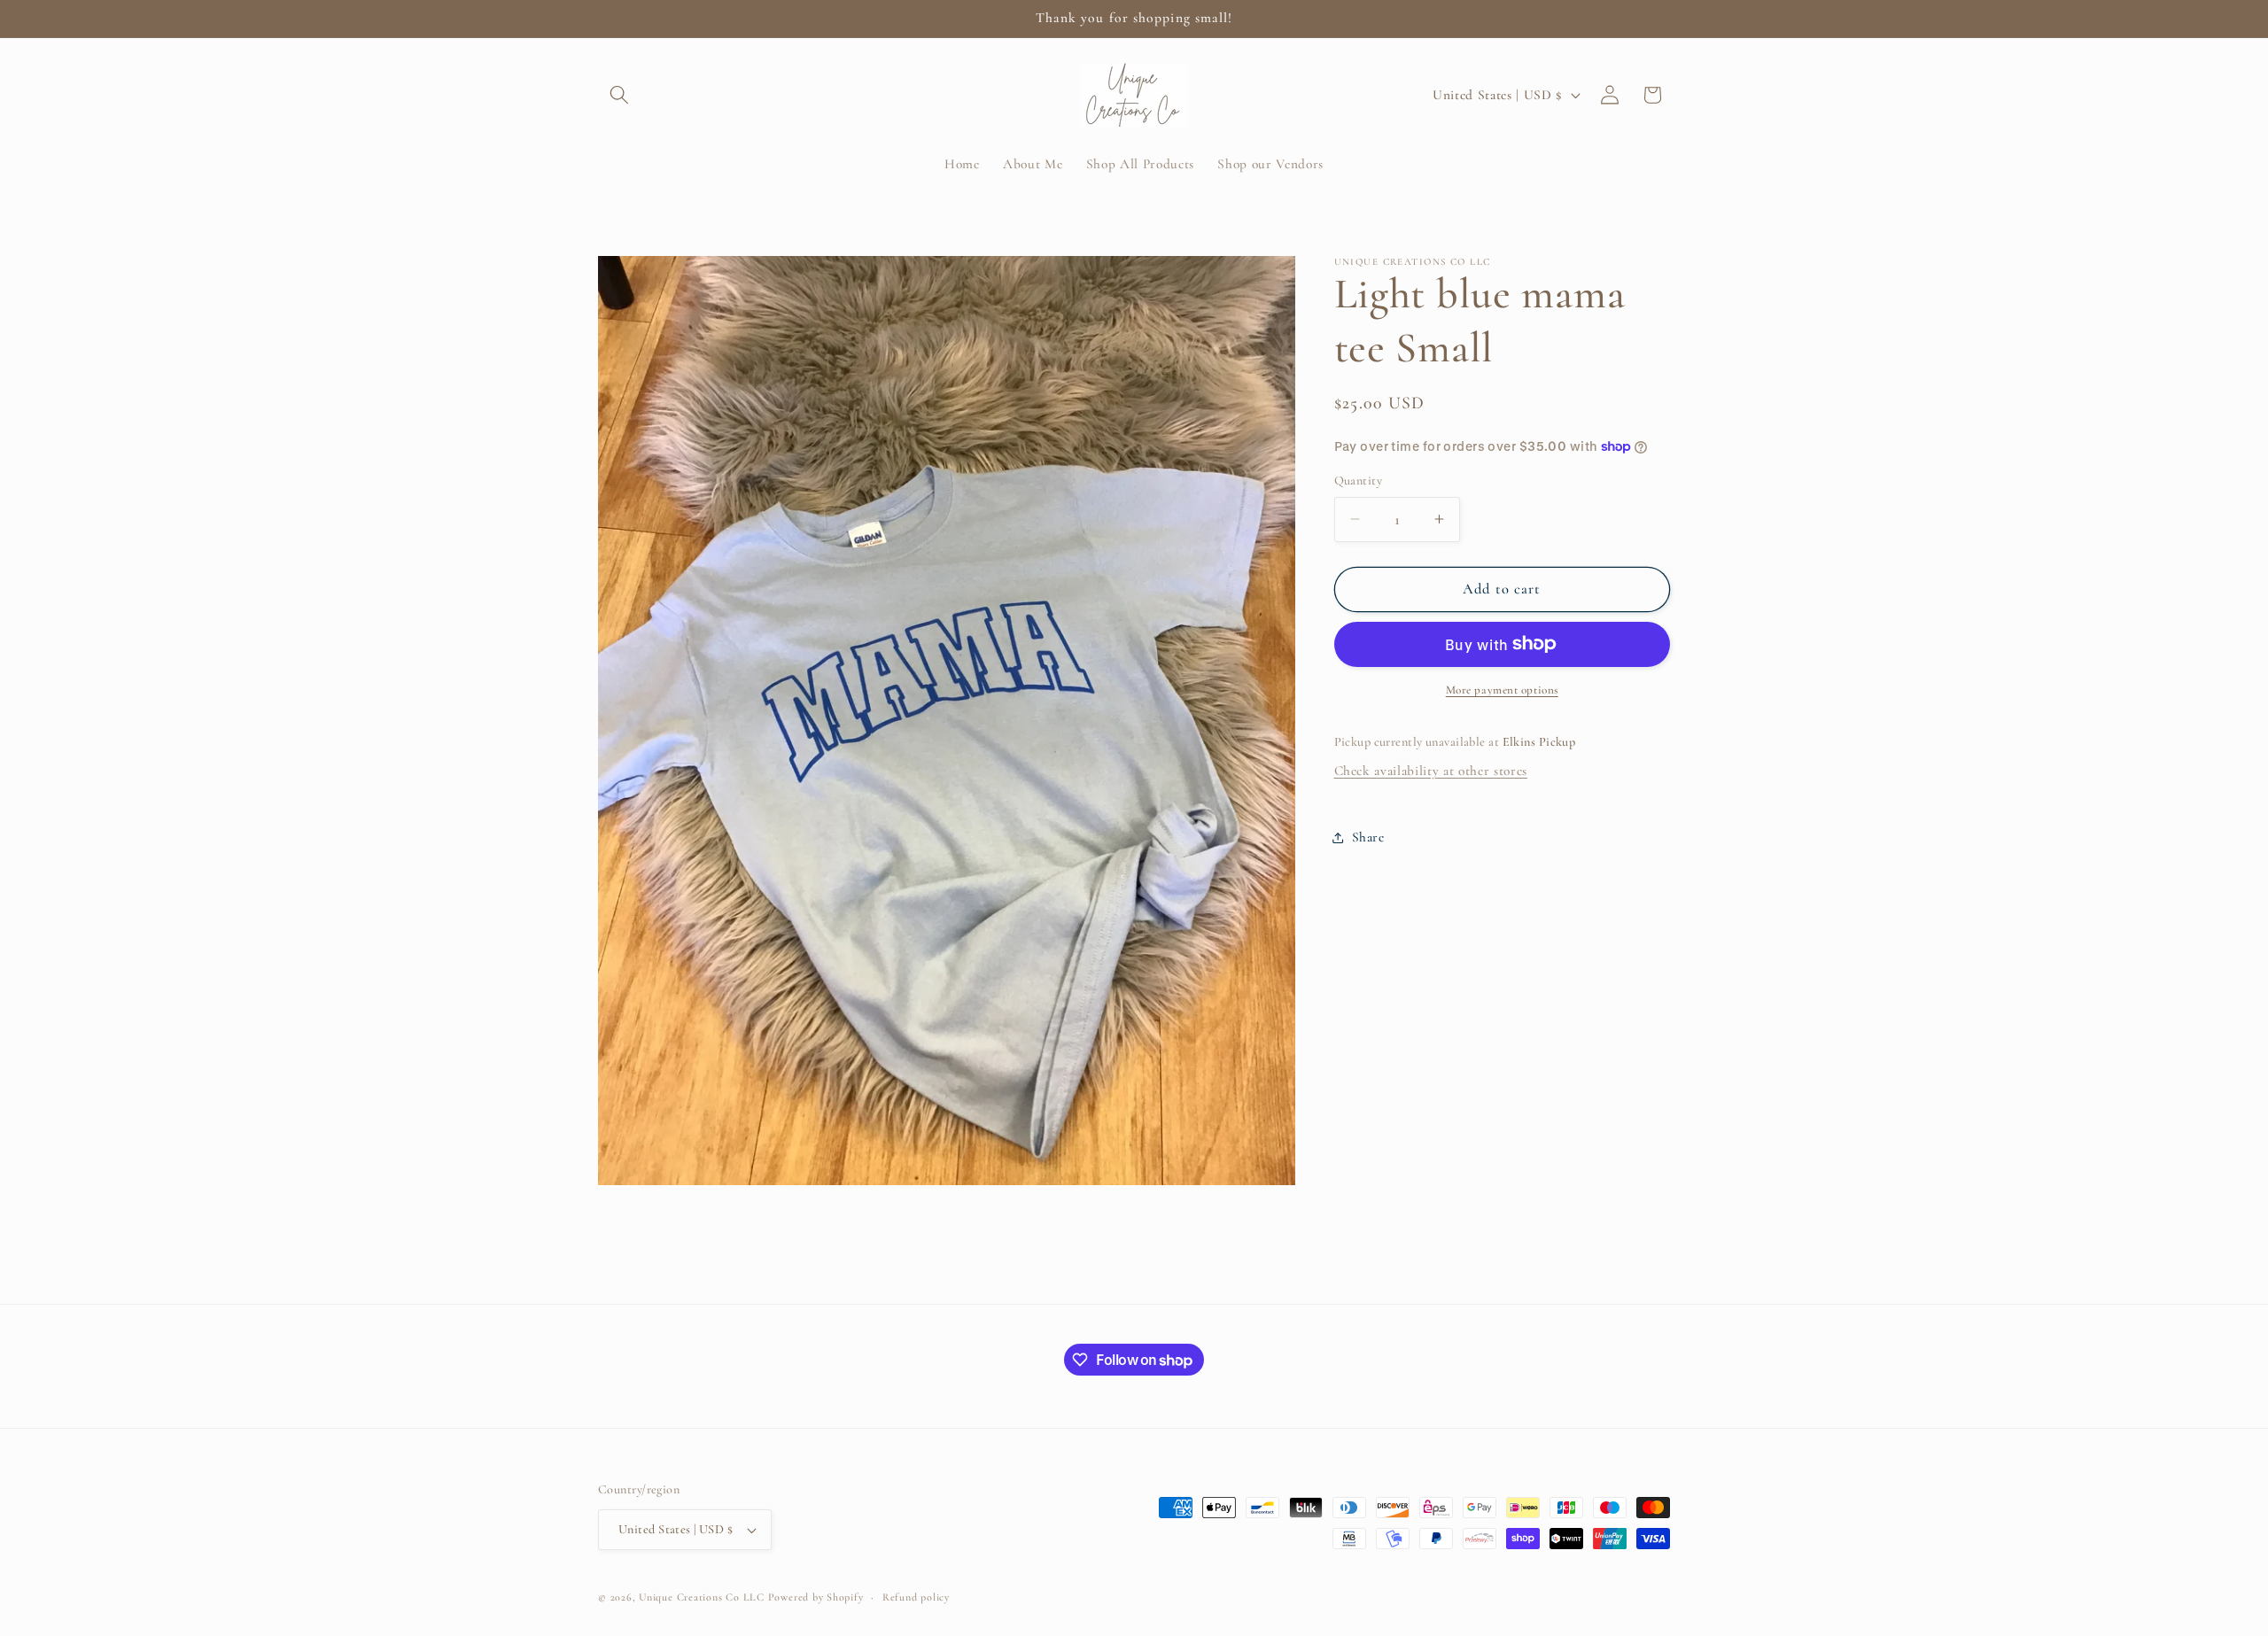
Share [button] (1368, 837)
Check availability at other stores (1431, 771)
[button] (619, 95)
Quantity (1359, 481)
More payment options (1502, 690)
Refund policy (916, 1597)
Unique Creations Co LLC (702, 1597)
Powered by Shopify (816, 1597)
